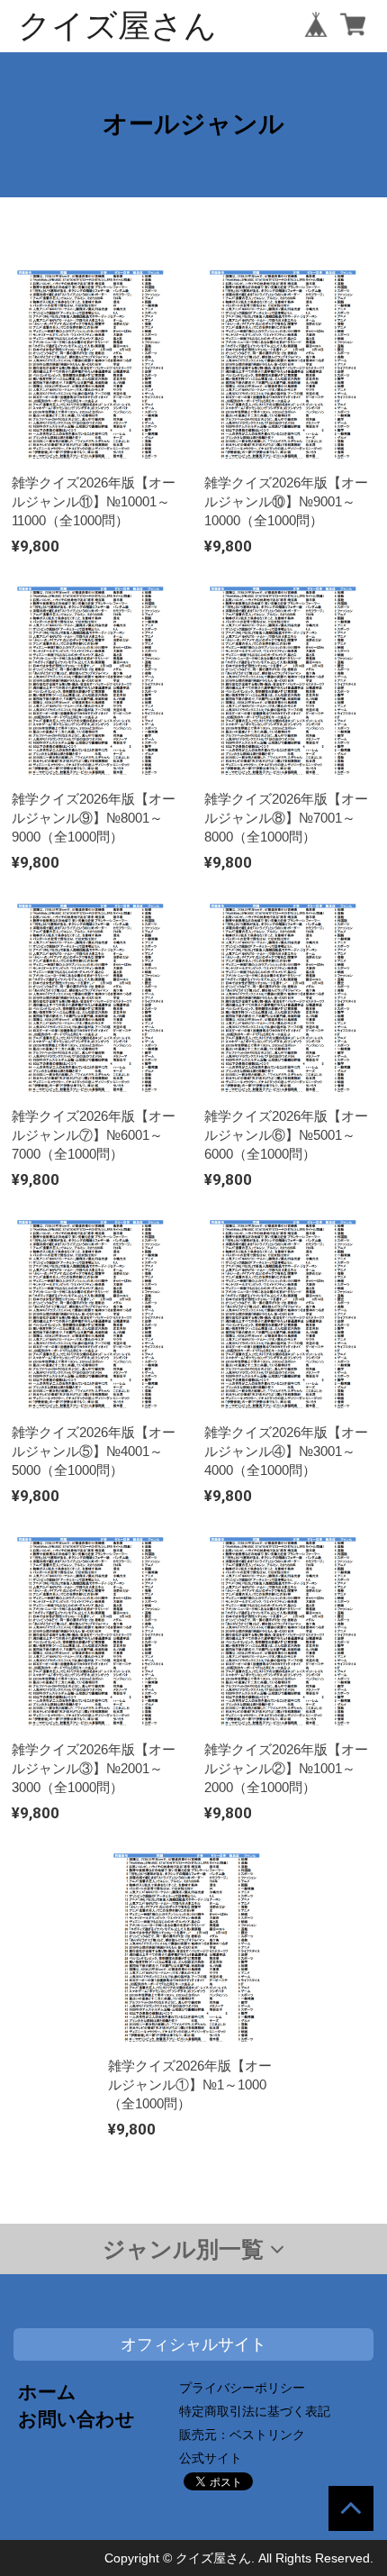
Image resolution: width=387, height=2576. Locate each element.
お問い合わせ (76, 2419)
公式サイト (211, 2458)
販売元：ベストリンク (242, 2435)
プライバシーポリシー (242, 2388)
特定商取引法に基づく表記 (255, 2411)
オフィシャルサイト (193, 2344)
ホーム (47, 2392)
